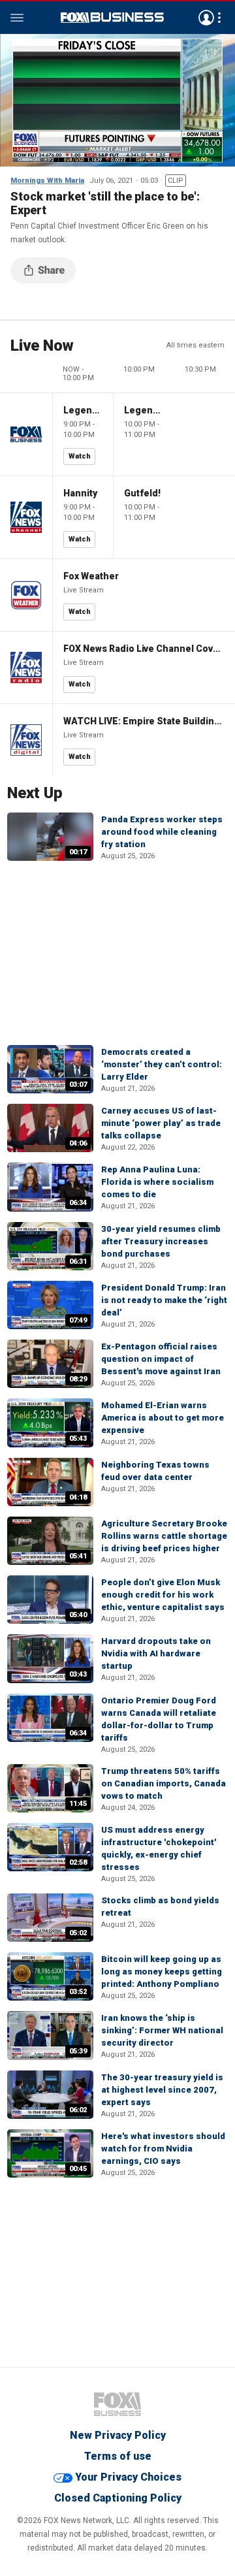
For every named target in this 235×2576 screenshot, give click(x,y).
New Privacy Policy (118, 2435)
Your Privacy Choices (128, 2477)
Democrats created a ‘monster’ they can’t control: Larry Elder (162, 1064)
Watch (80, 456)
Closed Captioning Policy (118, 2498)
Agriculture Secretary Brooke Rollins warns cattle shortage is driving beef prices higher (164, 1536)
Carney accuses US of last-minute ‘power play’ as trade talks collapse (161, 1123)
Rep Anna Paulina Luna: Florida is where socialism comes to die (157, 1182)
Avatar (206, 18)
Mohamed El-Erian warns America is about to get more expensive (163, 1418)
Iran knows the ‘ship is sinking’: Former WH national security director (162, 2030)
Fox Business (112, 18)
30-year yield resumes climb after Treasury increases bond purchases (161, 1241)
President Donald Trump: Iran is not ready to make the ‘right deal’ (164, 1300)
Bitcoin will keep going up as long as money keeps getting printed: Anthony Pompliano (162, 1972)
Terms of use (118, 2456)
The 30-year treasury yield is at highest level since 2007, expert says (162, 2090)
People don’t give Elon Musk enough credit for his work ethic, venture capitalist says (163, 1595)
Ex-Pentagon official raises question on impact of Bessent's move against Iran (161, 1359)
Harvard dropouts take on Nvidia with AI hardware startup (156, 1653)
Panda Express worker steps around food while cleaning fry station (162, 832)
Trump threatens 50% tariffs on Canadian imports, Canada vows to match (164, 1783)
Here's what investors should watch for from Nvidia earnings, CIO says (163, 2149)
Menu (17, 18)
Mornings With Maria (47, 181)
